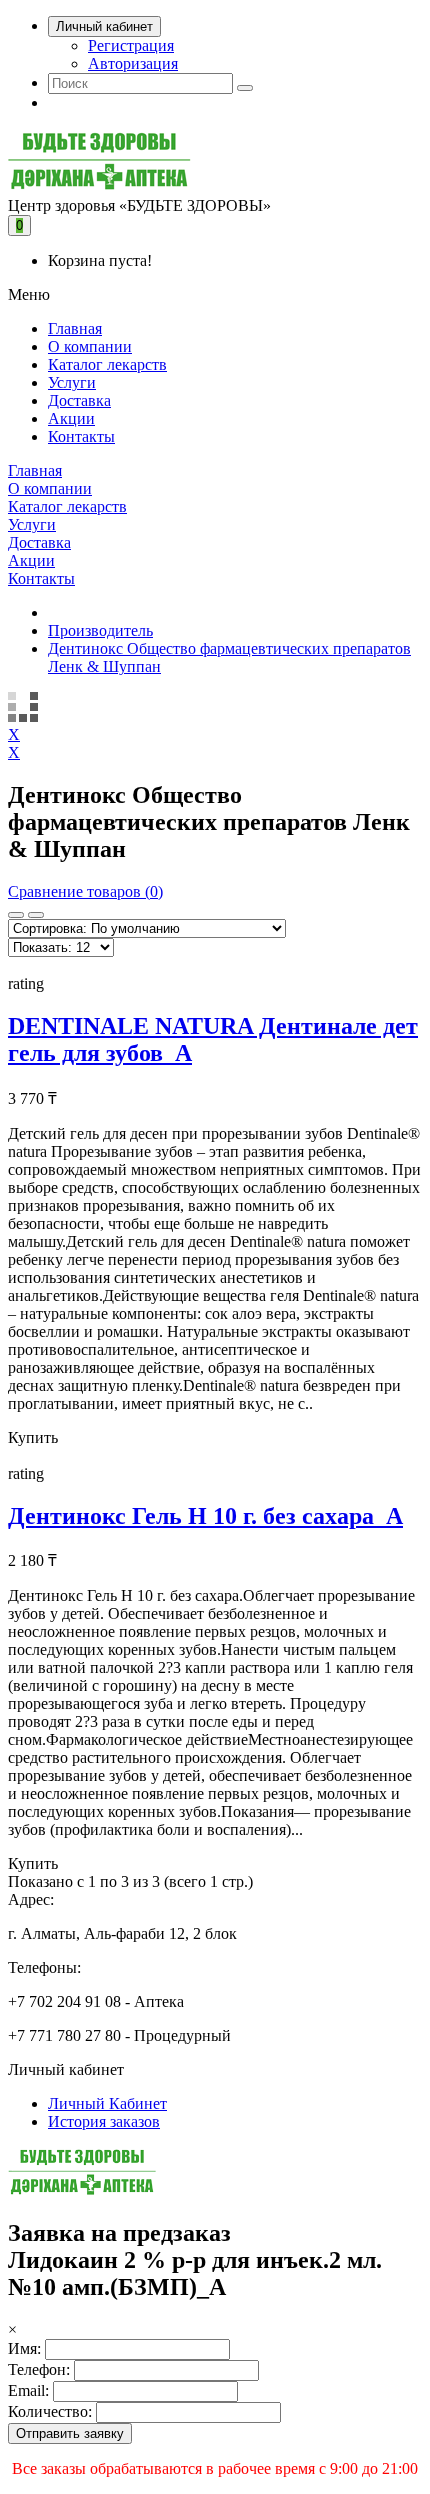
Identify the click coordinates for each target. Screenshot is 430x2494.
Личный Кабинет (107, 2103)
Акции (71, 418)
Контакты (81, 436)
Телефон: (39, 2369)
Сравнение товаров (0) (85, 891)
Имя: (24, 2348)
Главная (75, 328)
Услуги (72, 382)
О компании (90, 346)
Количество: (50, 2411)
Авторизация (133, 63)
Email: (28, 2390)
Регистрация (131, 45)
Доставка (79, 400)
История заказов (104, 2121)
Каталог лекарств (107, 364)
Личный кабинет (104, 26)
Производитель (100, 630)
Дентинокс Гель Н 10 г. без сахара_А (205, 1516)
